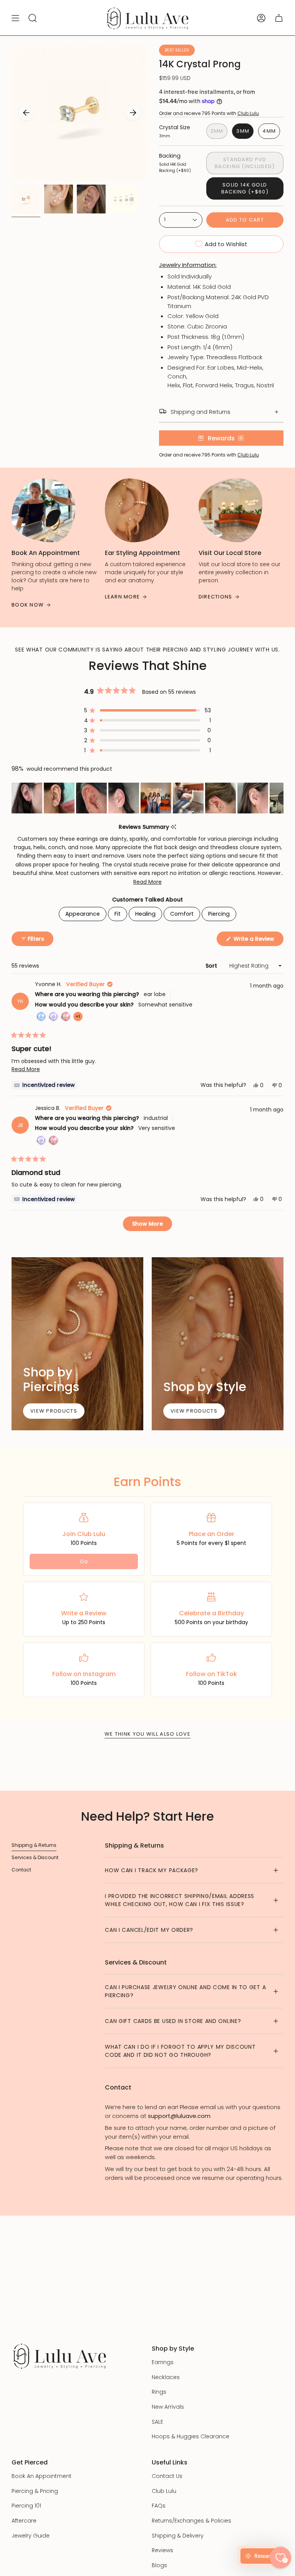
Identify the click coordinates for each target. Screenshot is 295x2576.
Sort (212, 966)
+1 (79, 1017)
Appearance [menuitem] (83, 914)
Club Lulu (248, 113)
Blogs (159, 2565)
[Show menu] (15, 18)
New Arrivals (168, 2407)
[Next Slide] (277, 798)
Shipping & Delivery (178, 2536)
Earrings (163, 2362)
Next (133, 113)
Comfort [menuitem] (182, 914)
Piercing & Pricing (35, 2491)
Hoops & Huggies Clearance (191, 2436)
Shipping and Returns (201, 412)
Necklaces (166, 2377)
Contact (21, 1870)
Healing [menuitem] (145, 914)
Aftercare (24, 2521)
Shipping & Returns (34, 1845)
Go (84, 1561)
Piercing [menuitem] (219, 914)
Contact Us (167, 2476)
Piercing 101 (26, 2506)
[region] (147, 798)
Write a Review (258, 940)
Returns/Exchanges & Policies (191, 2521)
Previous (26, 113)
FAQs (159, 2506)
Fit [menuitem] (118, 914)
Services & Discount (35, 1857)
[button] (147, 710)
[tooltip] (173, 827)
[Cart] (279, 18)
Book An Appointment (41, 2476)
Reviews (162, 2550)
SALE (157, 2422)
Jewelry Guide (31, 2536)
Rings (159, 2392)
